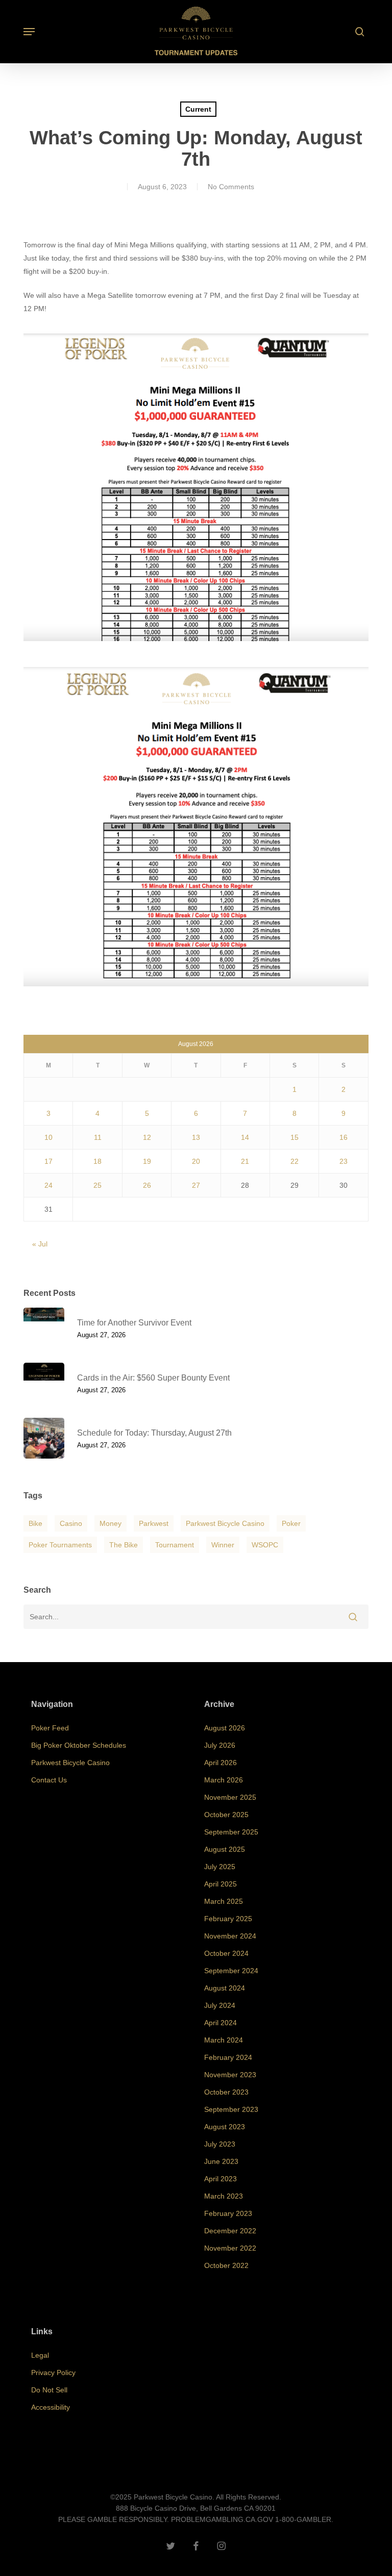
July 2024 (220, 2005)
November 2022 (230, 2248)
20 (196, 1161)
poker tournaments (60, 1545)
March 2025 (224, 1901)
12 (147, 1137)
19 (147, 1161)
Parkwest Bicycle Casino (225, 1523)
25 (97, 1185)
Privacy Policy (53, 2373)
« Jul (40, 1244)
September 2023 (231, 2109)
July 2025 (220, 1867)
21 (245, 1161)
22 (295, 1161)
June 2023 (221, 2161)
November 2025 (230, 1797)
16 (344, 1137)
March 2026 (224, 1780)
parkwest (154, 1523)
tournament (175, 1545)
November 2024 (230, 1936)
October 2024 (226, 1953)
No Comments (231, 187)
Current (198, 109)
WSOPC (265, 1545)
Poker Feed (50, 1728)
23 (344, 1161)
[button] (29, 32)
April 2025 (220, 1884)
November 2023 (230, 2075)
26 (147, 1185)
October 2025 (226, 1815)
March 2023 (224, 2196)
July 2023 (220, 2144)
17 (48, 1161)
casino (71, 1523)
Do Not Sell (49, 2390)
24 (48, 1185)
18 (97, 1161)
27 (196, 1185)
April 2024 (220, 2023)
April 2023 (220, 2179)
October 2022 (226, 2265)
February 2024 (228, 2057)
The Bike (124, 1545)
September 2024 (231, 1971)
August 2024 (225, 1988)
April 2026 (220, 1763)
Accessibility (51, 2407)
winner (223, 1545)
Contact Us (49, 1780)
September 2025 (231, 1832)
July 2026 (220, 1745)
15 (295, 1137)
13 (196, 1137)
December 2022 (230, 2231)
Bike (35, 1523)
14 (245, 1137)
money (111, 1523)
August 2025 (225, 1849)
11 (98, 1137)
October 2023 (226, 2092)
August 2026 (225, 1728)
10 (48, 1137)
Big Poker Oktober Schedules (79, 1745)
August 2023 (225, 2127)
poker (291, 1523)
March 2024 (224, 2040)
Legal (40, 2355)
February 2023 (228, 2213)
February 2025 (228, 1919)
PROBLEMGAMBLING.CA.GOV (222, 2519)
